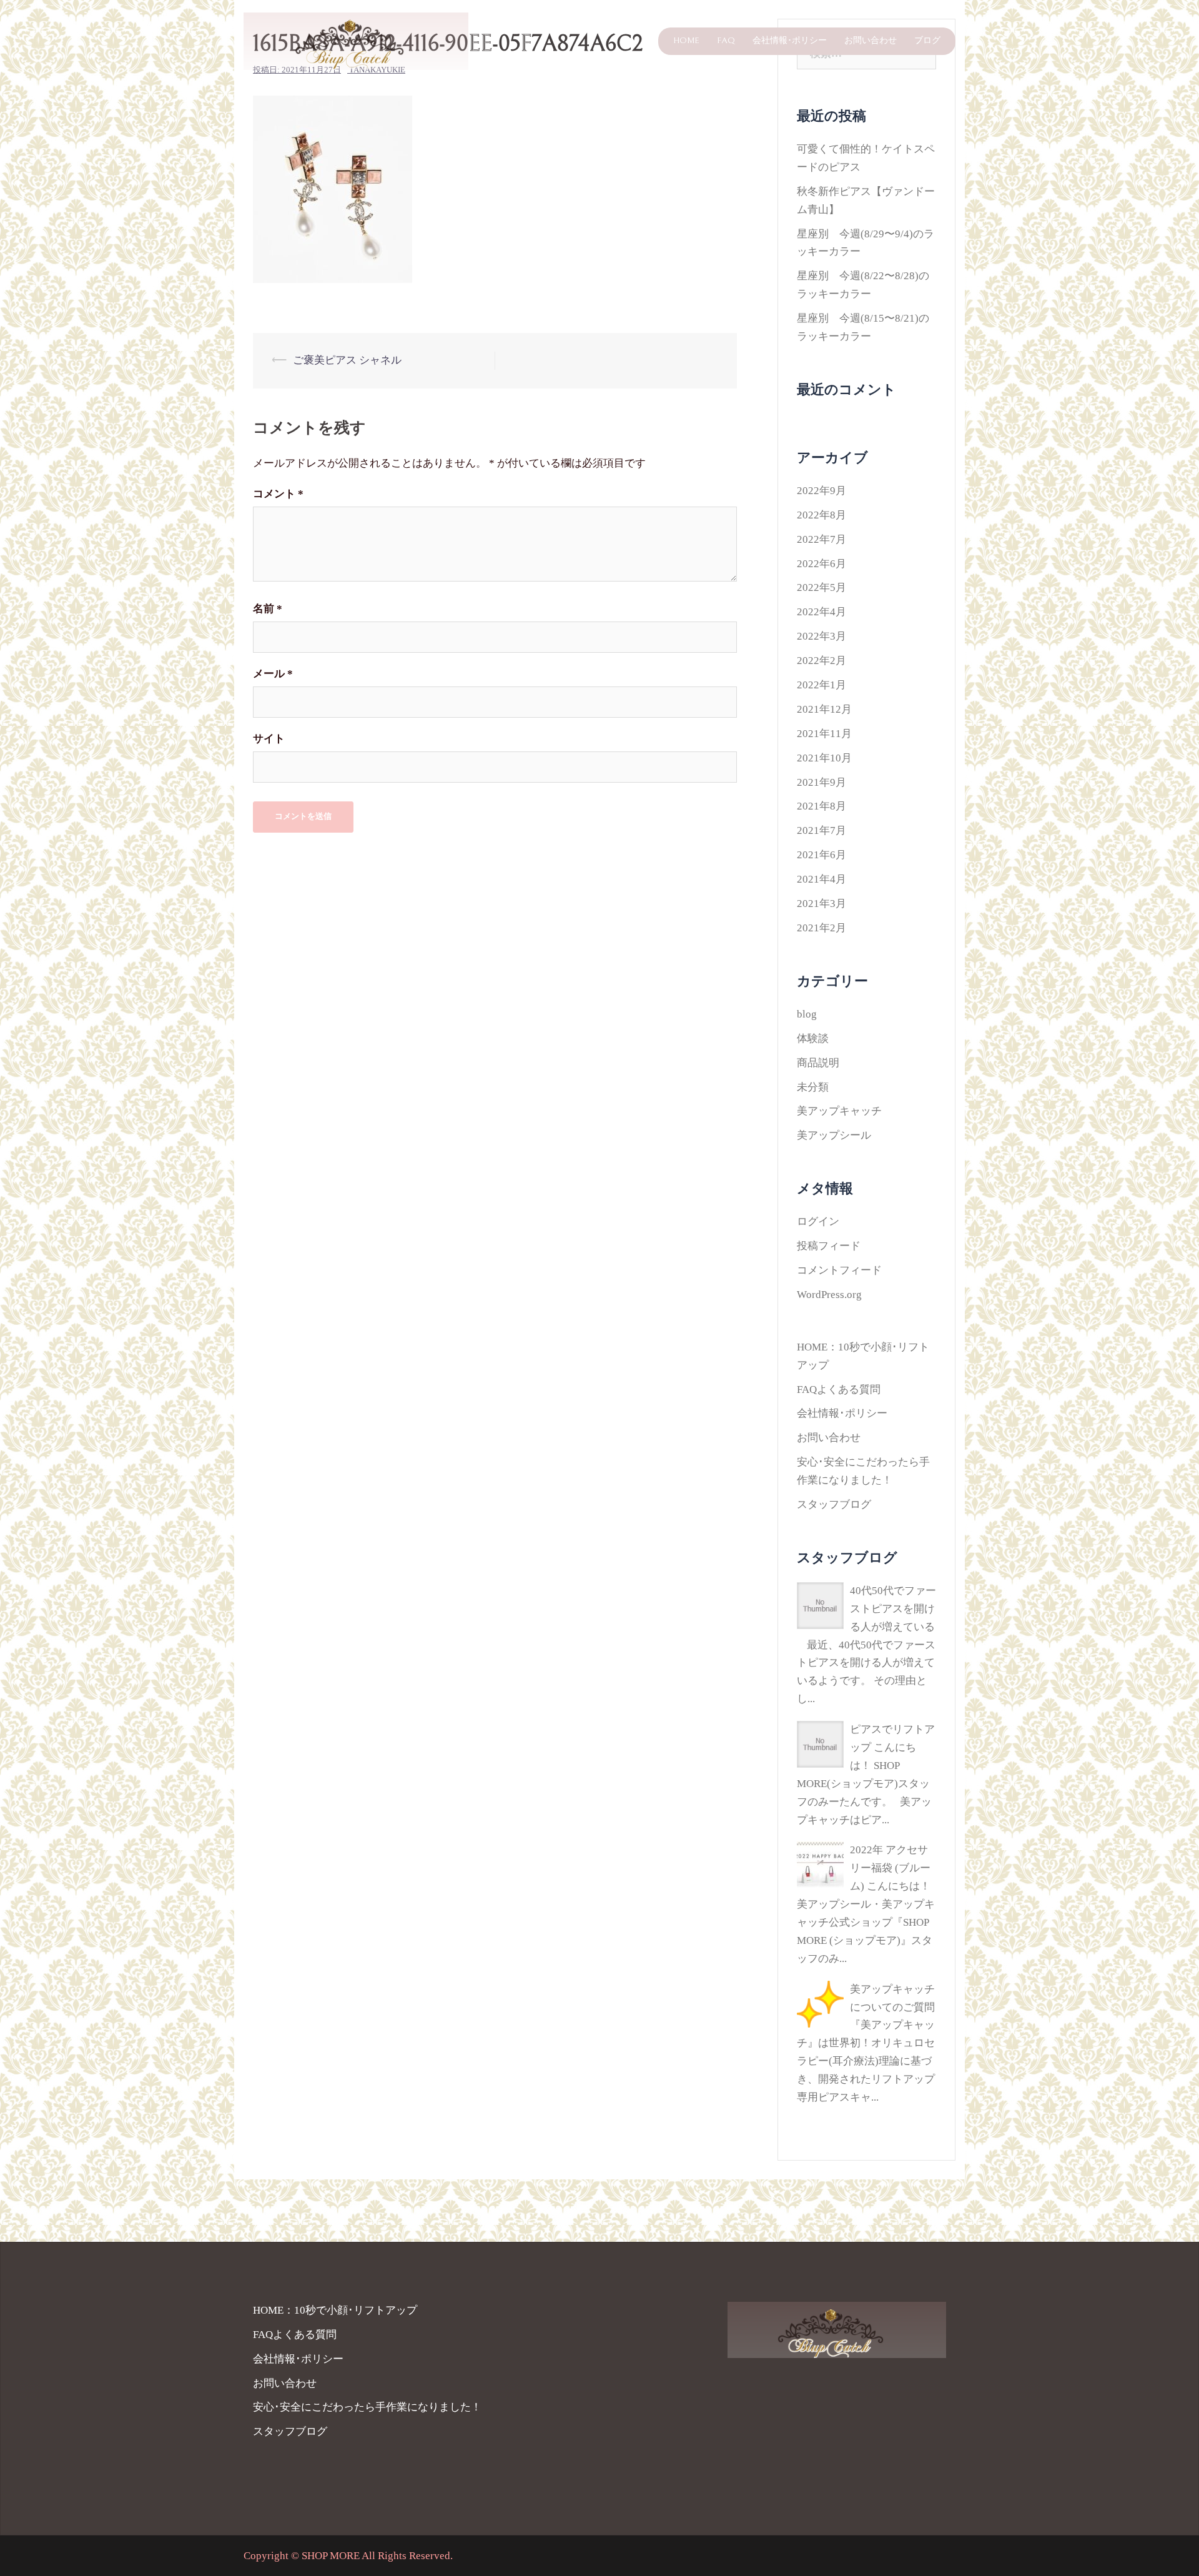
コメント (278, 494)
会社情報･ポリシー (790, 41)
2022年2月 (822, 661)
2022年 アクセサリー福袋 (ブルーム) (890, 1868)
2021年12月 (824, 709)
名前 (268, 609)
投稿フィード (829, 1246)
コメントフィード (839, 1270)
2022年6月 (822, 564)
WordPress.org (829, 1295)
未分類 (813, 1087)
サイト (269, 739)
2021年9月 (822, 782)
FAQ (726, 41)
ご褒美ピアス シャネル (347, 360)
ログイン (818, 1221)
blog (807, 1014)
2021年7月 (822, 830)
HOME (686, 41)
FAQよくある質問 (839, 1390)
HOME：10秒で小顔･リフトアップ (335, 2310)
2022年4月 (822, 612)
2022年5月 (822, 587)
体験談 (813, 1038)
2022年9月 (822, 491)
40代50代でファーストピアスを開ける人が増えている (893, 1609)
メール (273, 674)
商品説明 (818, 1063)
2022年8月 (822, 515)
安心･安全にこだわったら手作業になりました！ (367, 2407)
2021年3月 (822, 904)
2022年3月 (822, 636)
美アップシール (834, 1135)
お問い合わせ (871, 41)
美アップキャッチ (839, 1111)
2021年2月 (822, 928)
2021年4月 (822, 879)
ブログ (927, 41)
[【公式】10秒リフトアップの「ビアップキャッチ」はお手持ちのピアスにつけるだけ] (356, 40)
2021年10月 (824, 758)
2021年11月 (824, 734)
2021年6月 (822, 855)
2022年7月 (822, 539)
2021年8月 (822, 806)
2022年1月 (822, 685)
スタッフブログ (834, 1504)
